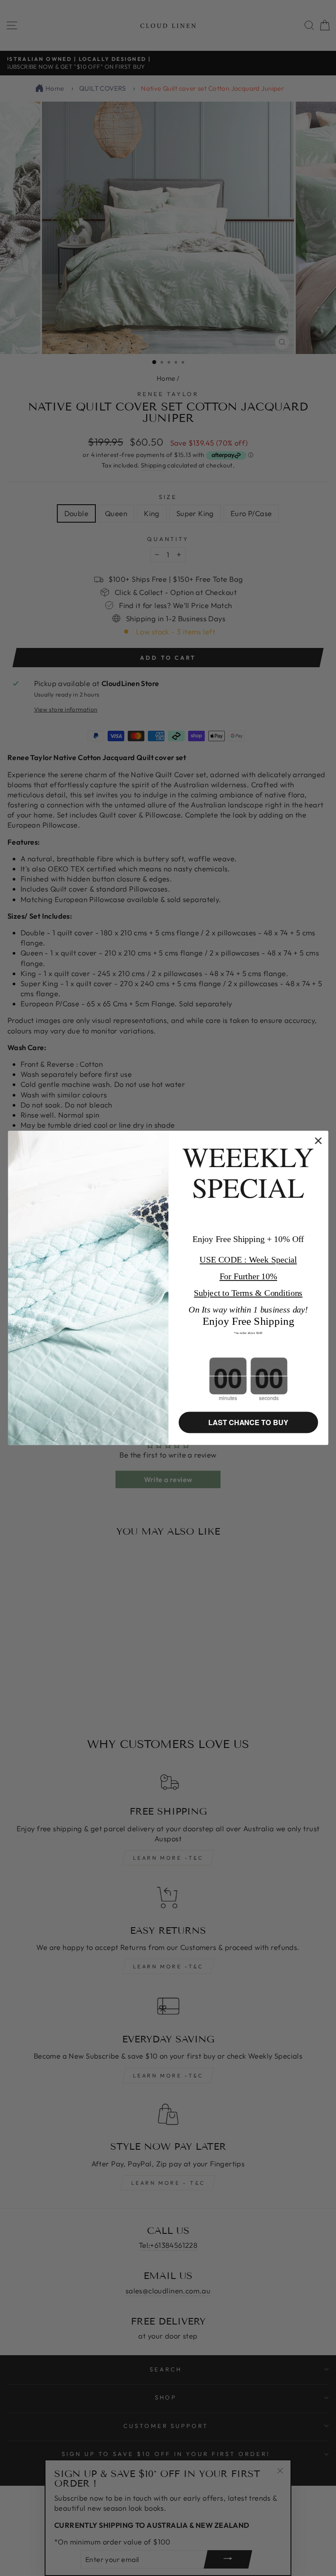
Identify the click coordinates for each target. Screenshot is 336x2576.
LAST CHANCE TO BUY (248, 1423)
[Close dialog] (318, 1141)
